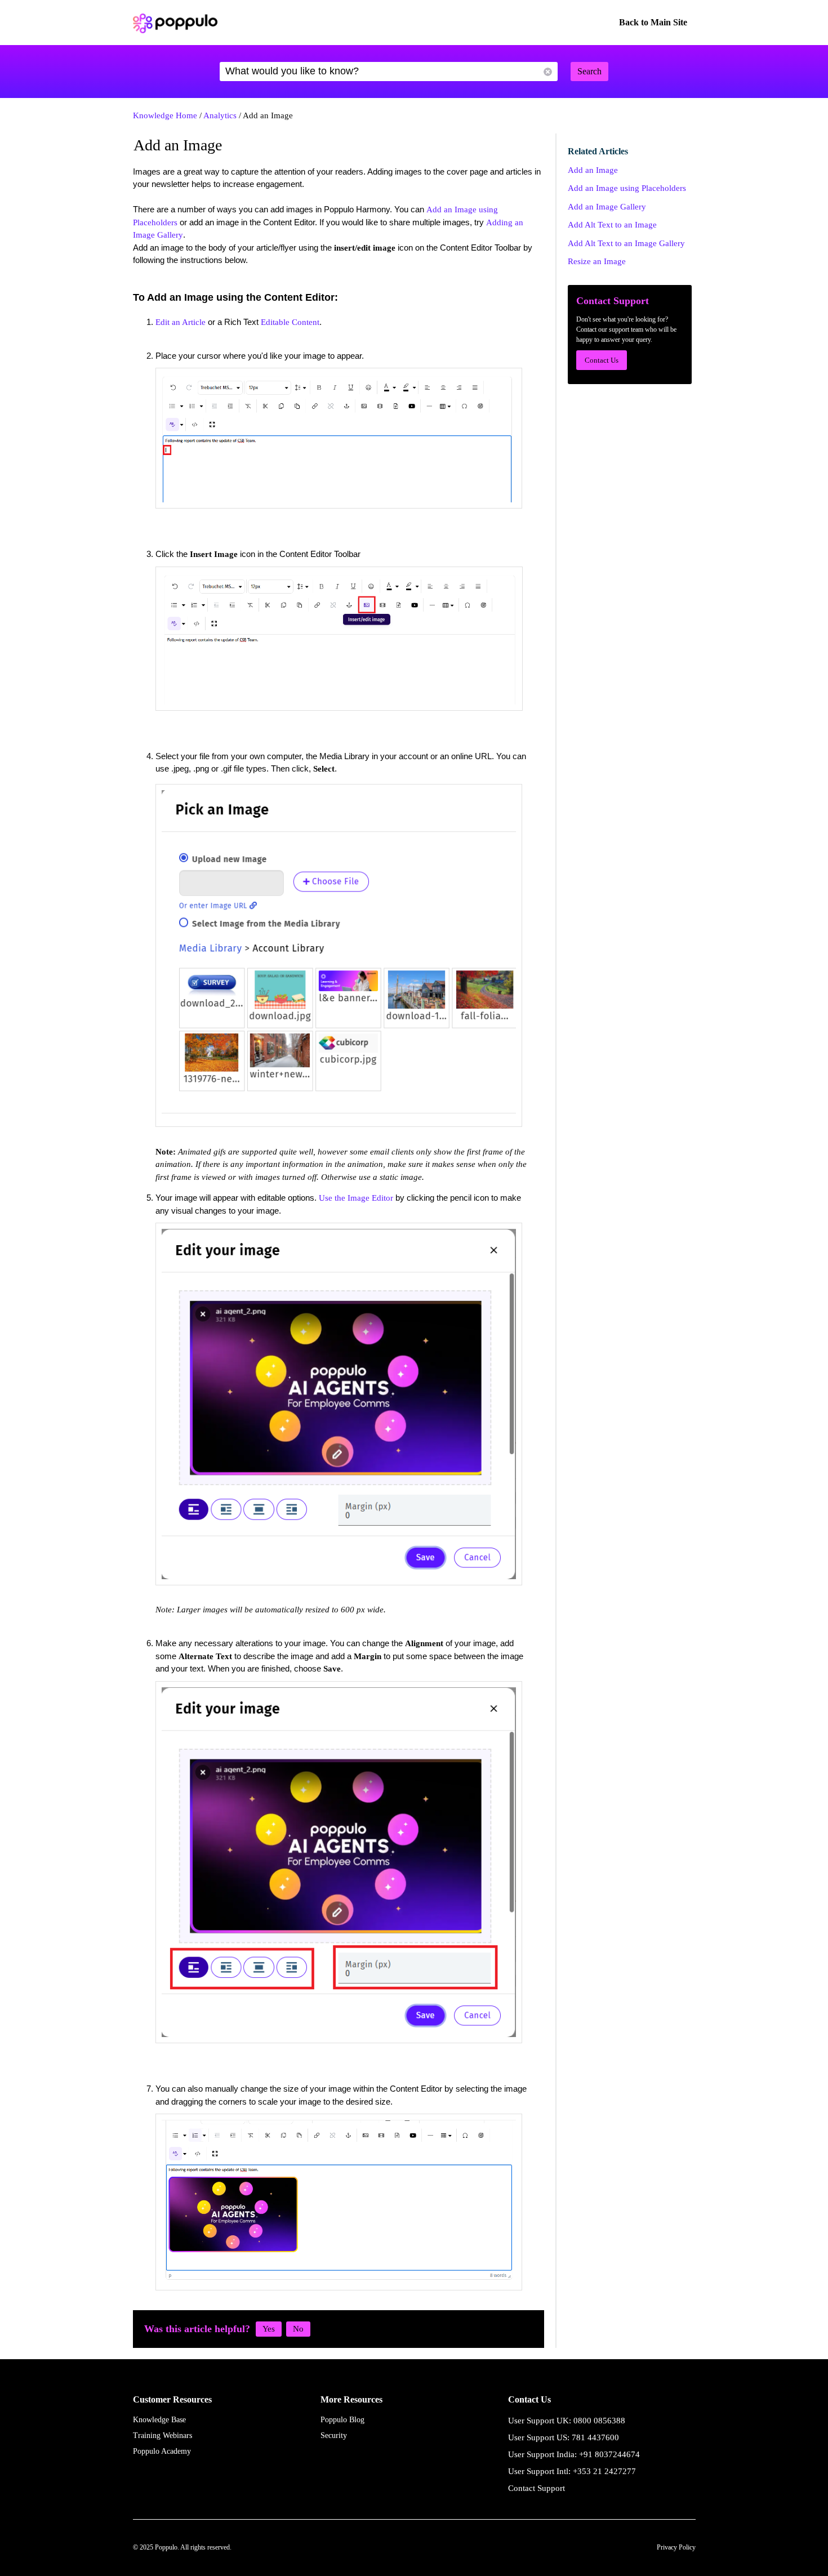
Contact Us (602, 360)
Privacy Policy (676, 2547)
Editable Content (290, 322)
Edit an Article (181, 322)
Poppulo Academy (162, 2451)
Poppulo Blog (342, 2420)
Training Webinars (163, 2435)
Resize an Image (597, 261)
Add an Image (593, 170)
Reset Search (548, 72)
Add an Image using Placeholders (627, 188)
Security (334, 2435)
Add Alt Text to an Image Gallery (626, 243)
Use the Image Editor (356, 1198)
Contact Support (537, 2488)
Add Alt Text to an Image (612, 225)
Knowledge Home (165, 115)
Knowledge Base (159, 2420)
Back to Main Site (653, 22)
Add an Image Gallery (607, 207)
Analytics (220, 115)
